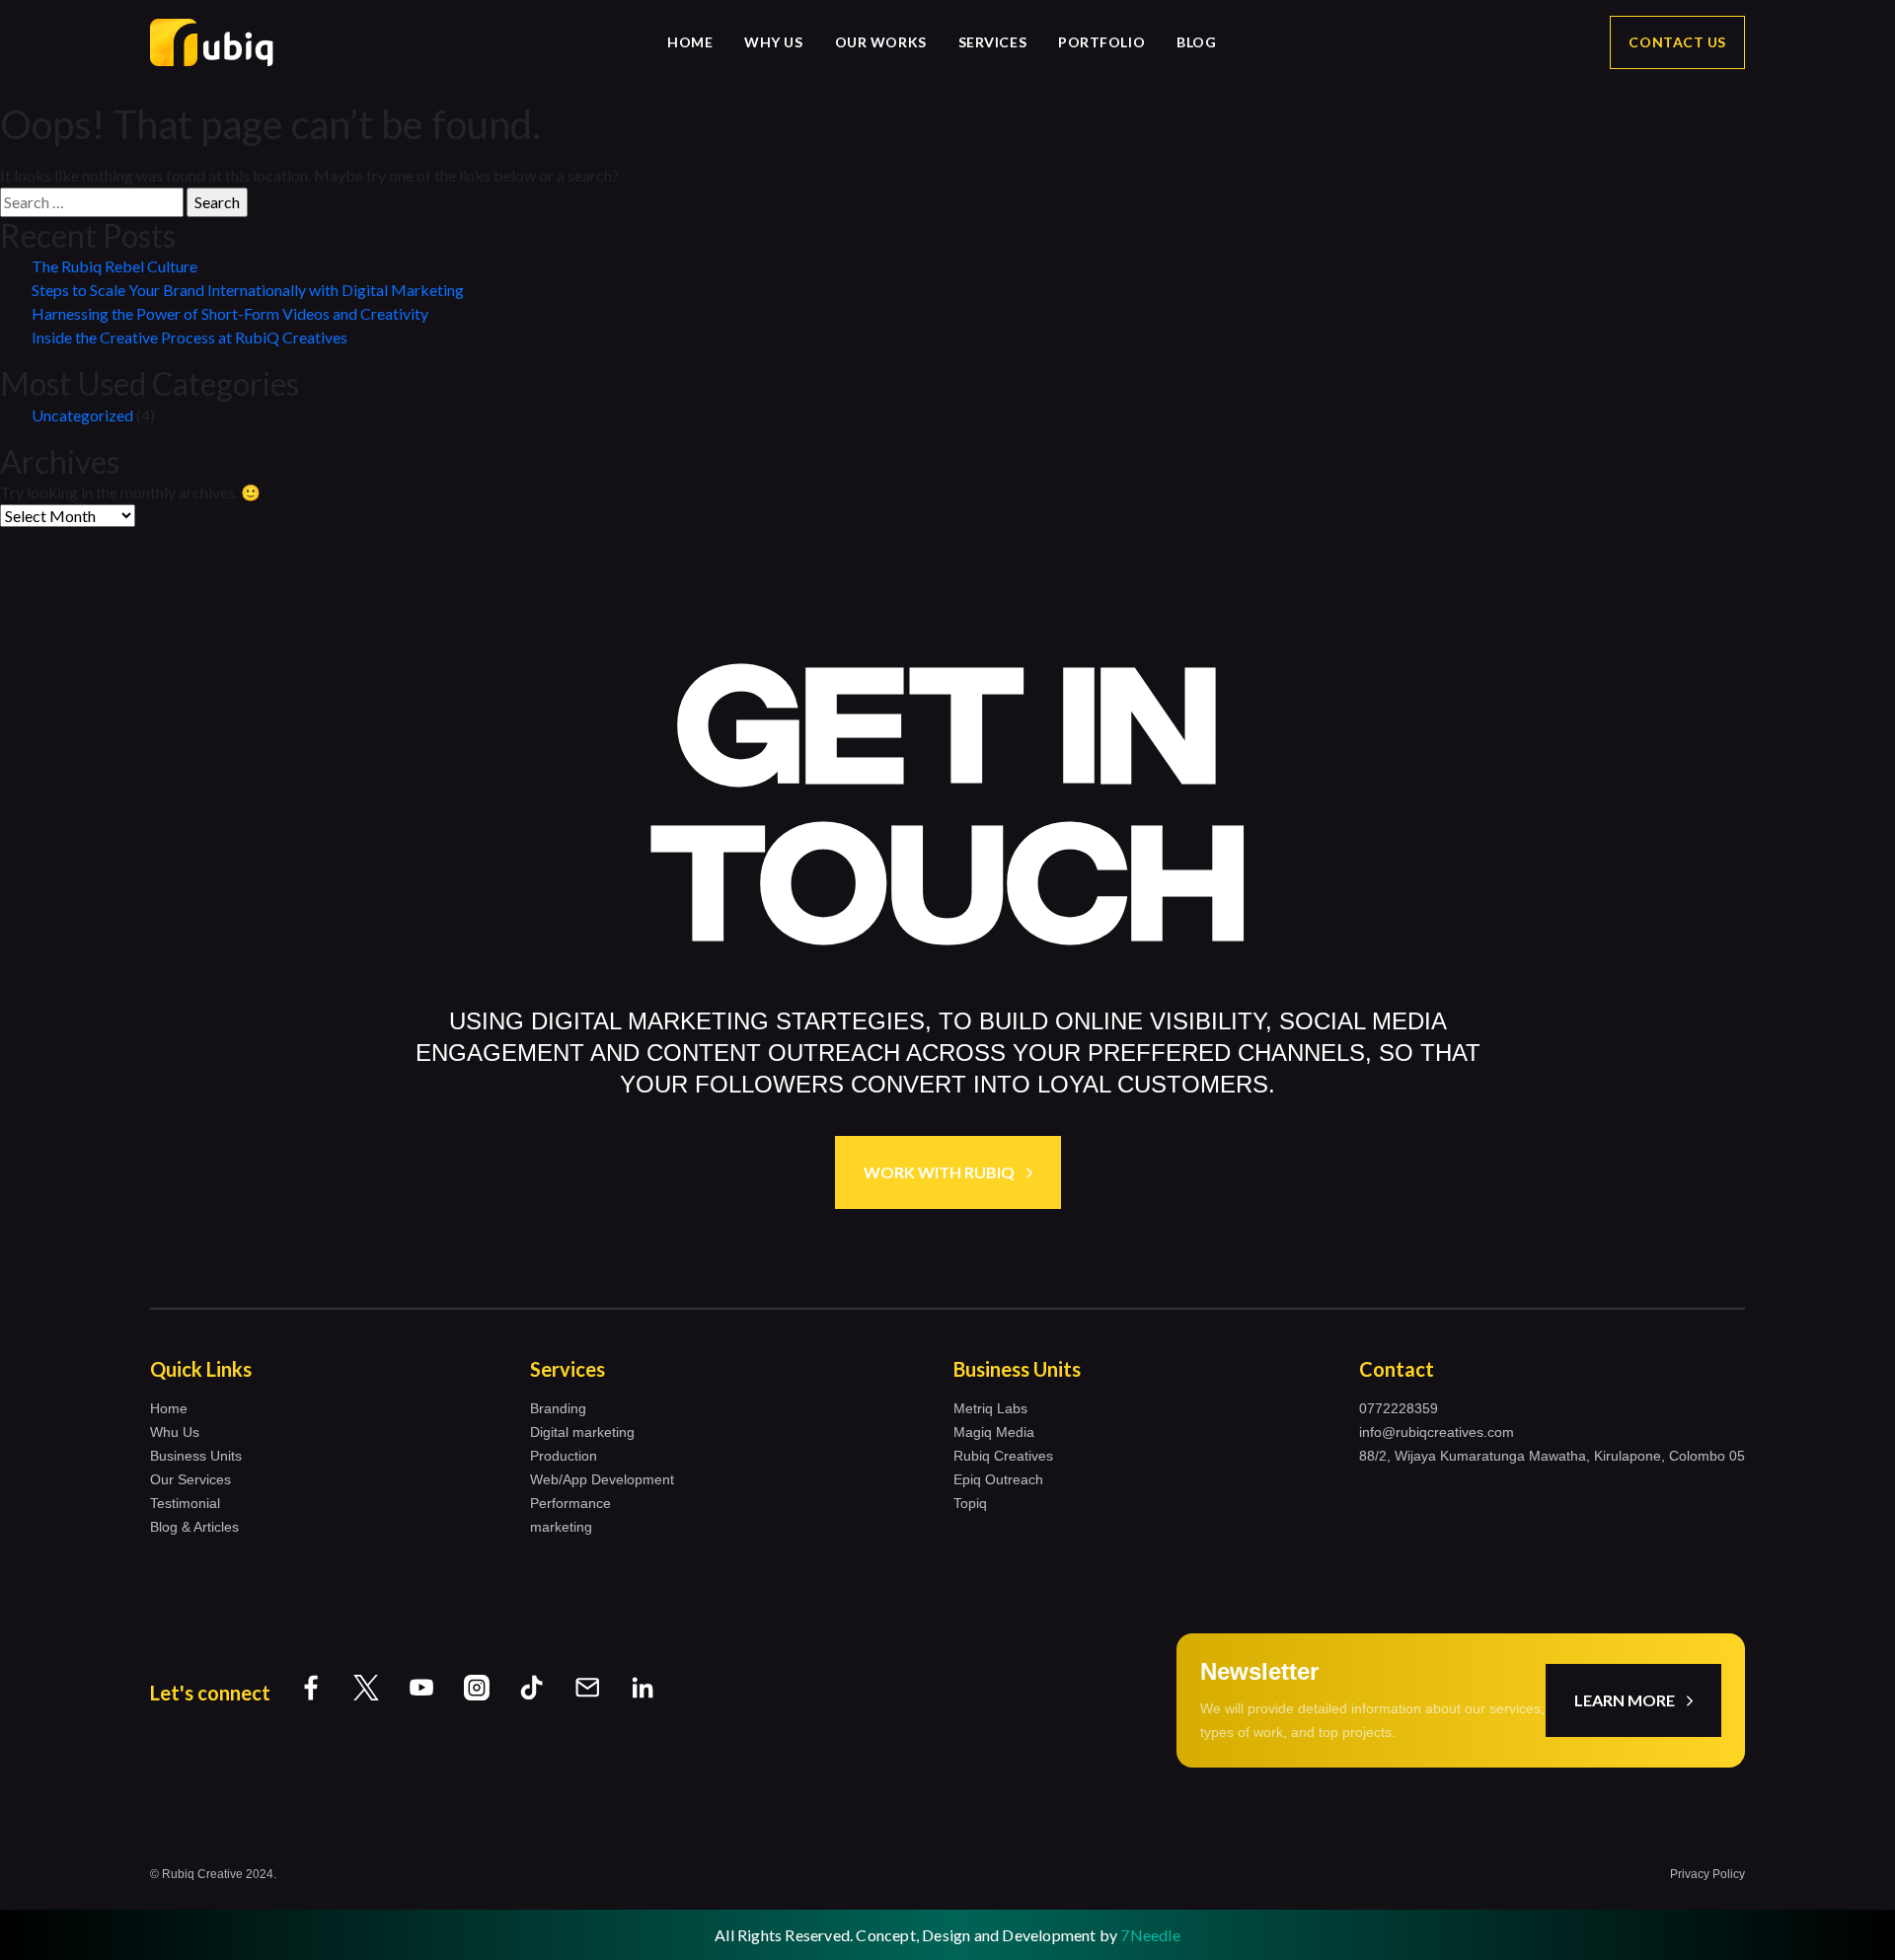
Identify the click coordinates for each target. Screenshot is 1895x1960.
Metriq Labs (990, 1408)
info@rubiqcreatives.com (1437, 1432)
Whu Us (175, 1432)
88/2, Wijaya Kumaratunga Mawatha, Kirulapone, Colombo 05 (1552, 1456)
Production (564, 1456)
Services (992, 42)
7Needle (1150, 1935)
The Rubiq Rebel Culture (114, 266)
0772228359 (1399, 1408)
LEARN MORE (1625, 1700)
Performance (570, 1503)
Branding (558, 1408)
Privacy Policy (1707, 1874)
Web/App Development (602, 1479)
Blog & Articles (194, 1527)
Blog (1196, 42)
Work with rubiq (939, 1172)
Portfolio (1101, 42)
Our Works (881, 42)
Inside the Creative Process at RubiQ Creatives (189, 337)
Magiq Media (994, 1432)
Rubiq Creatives (1003, 1456)
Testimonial (185, 1503)
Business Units (196, 1456)
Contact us (1677, 42)
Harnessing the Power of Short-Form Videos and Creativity (230, 313)
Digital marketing (582, 1432)
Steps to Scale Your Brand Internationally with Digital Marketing (248, 290)
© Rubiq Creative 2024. (213, 1874)
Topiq (970, 1503)
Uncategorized (82, 415)
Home (690, 42)
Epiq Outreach (998, 1479)
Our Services (190, 1479)
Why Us (773, 42)
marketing (561, 1527)
